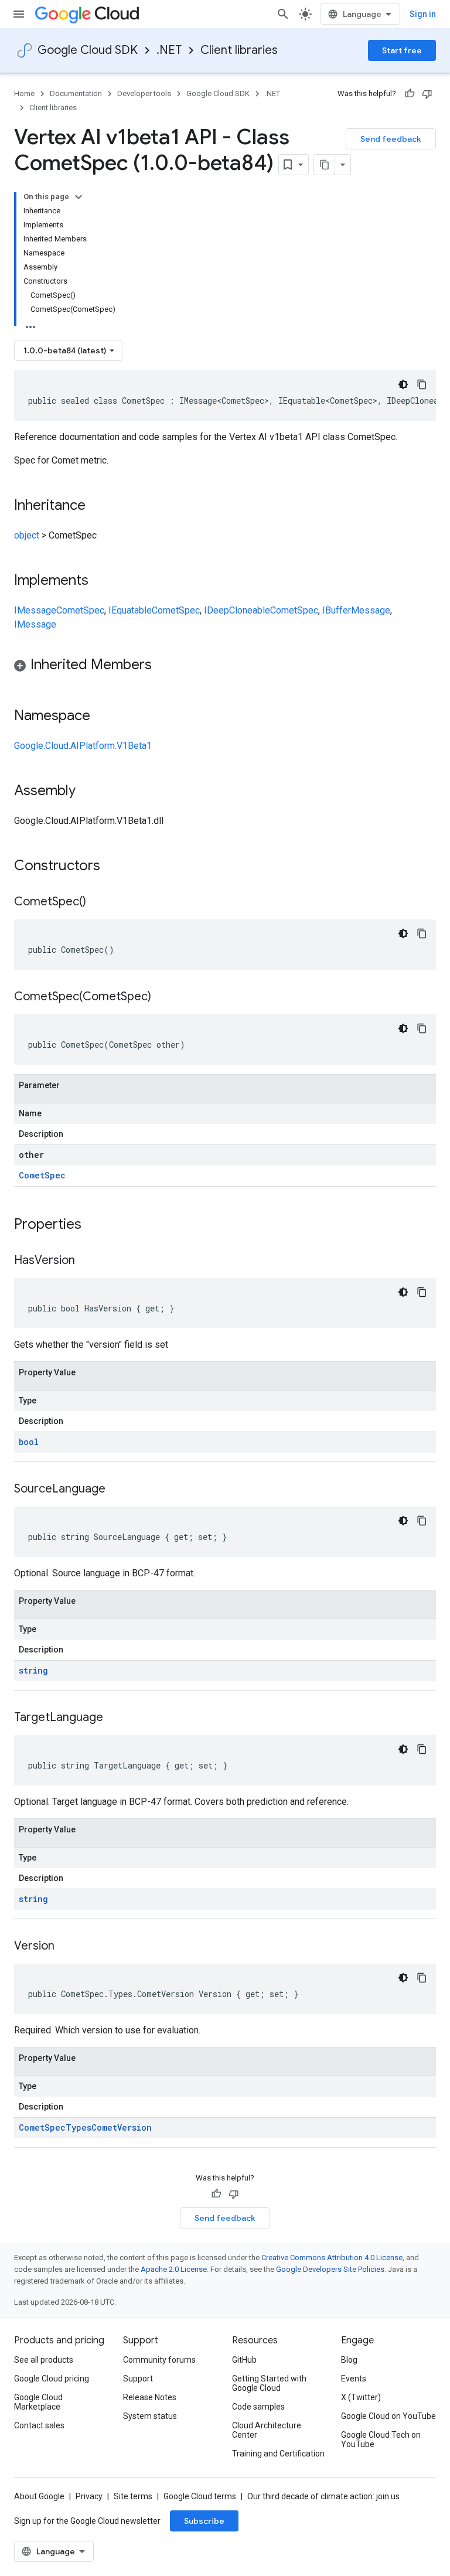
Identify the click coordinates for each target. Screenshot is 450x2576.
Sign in (423, 14)
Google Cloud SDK (88, 50)
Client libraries (239, 50)
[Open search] (283, 14)
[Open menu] (19, 14)
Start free (402, 50)
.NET (169, 50)
